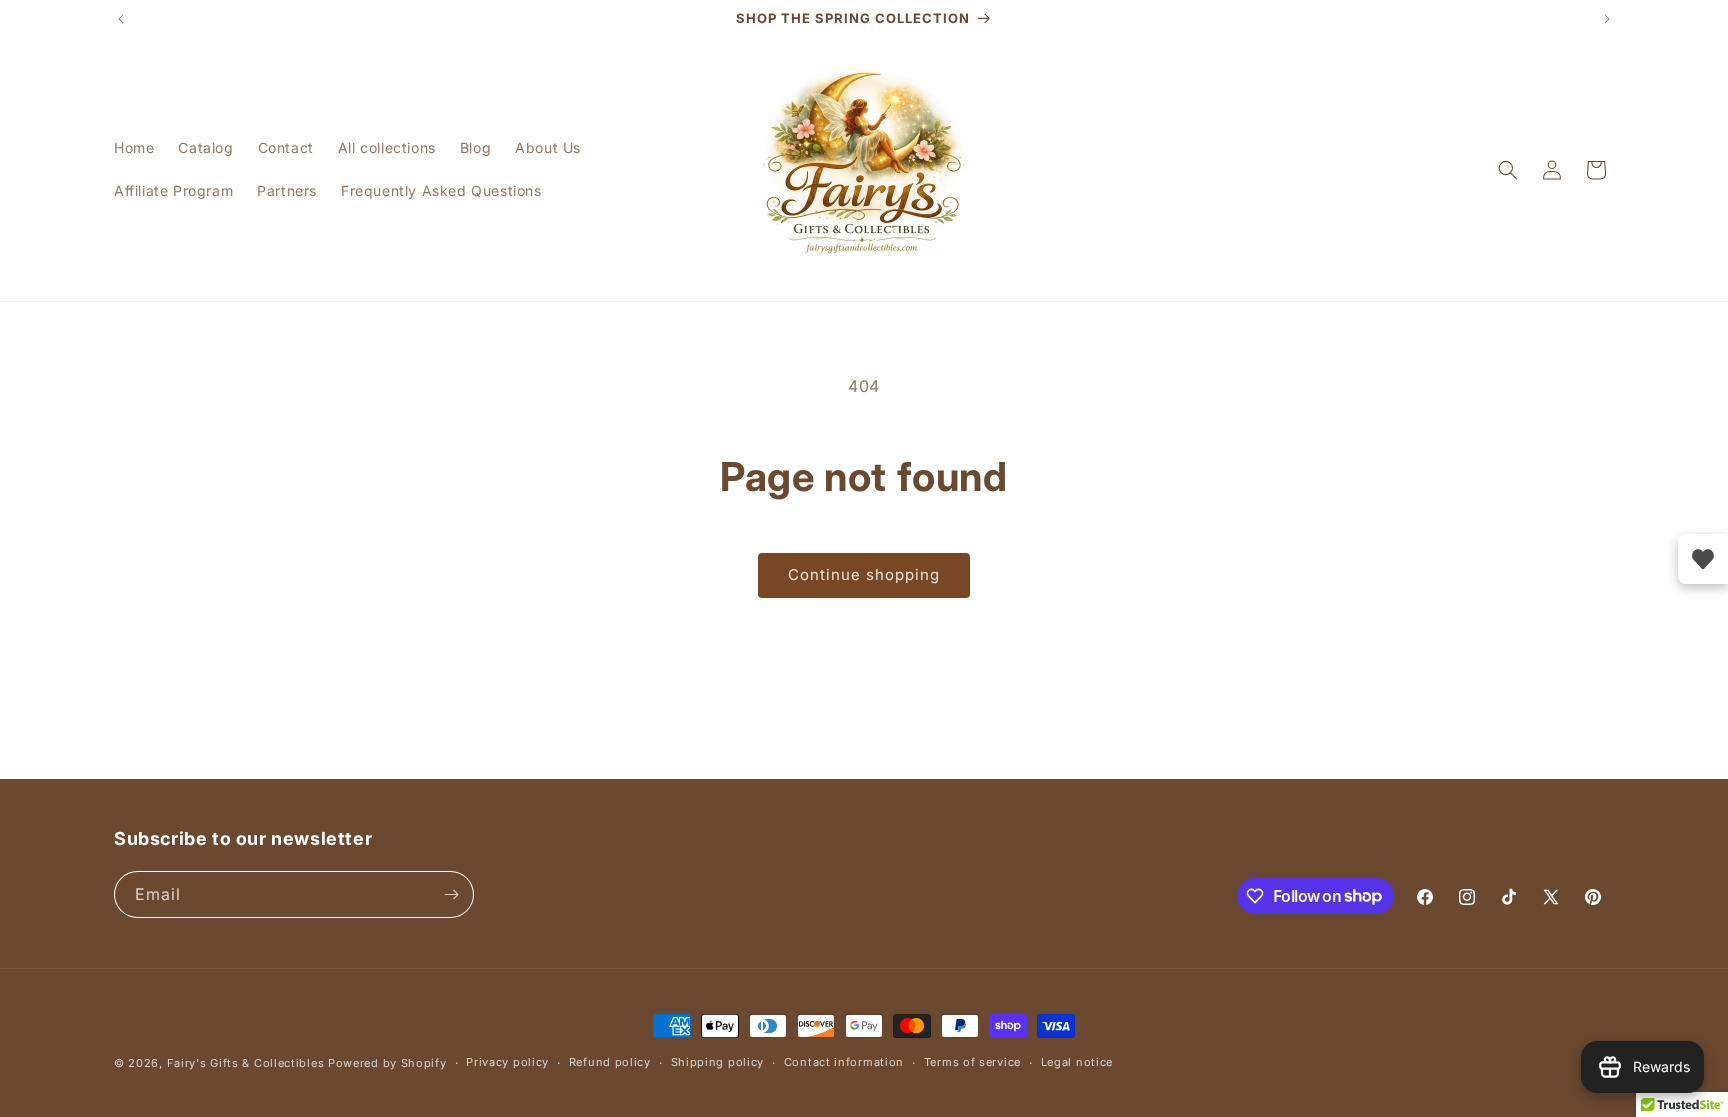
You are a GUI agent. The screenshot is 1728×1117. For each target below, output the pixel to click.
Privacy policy (507, 1062)
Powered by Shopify (387, 1063)
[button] (1508, 170)
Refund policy (610, 1062)
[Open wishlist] (1703, 559)
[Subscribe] (451, 894)
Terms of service (972, 1062)
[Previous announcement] (121, 19)
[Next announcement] (1607, 19)
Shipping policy (718, 1062)
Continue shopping (864, 574)
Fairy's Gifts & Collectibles (246, 1063)
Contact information (844, 1062)
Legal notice (1077, 1062)
